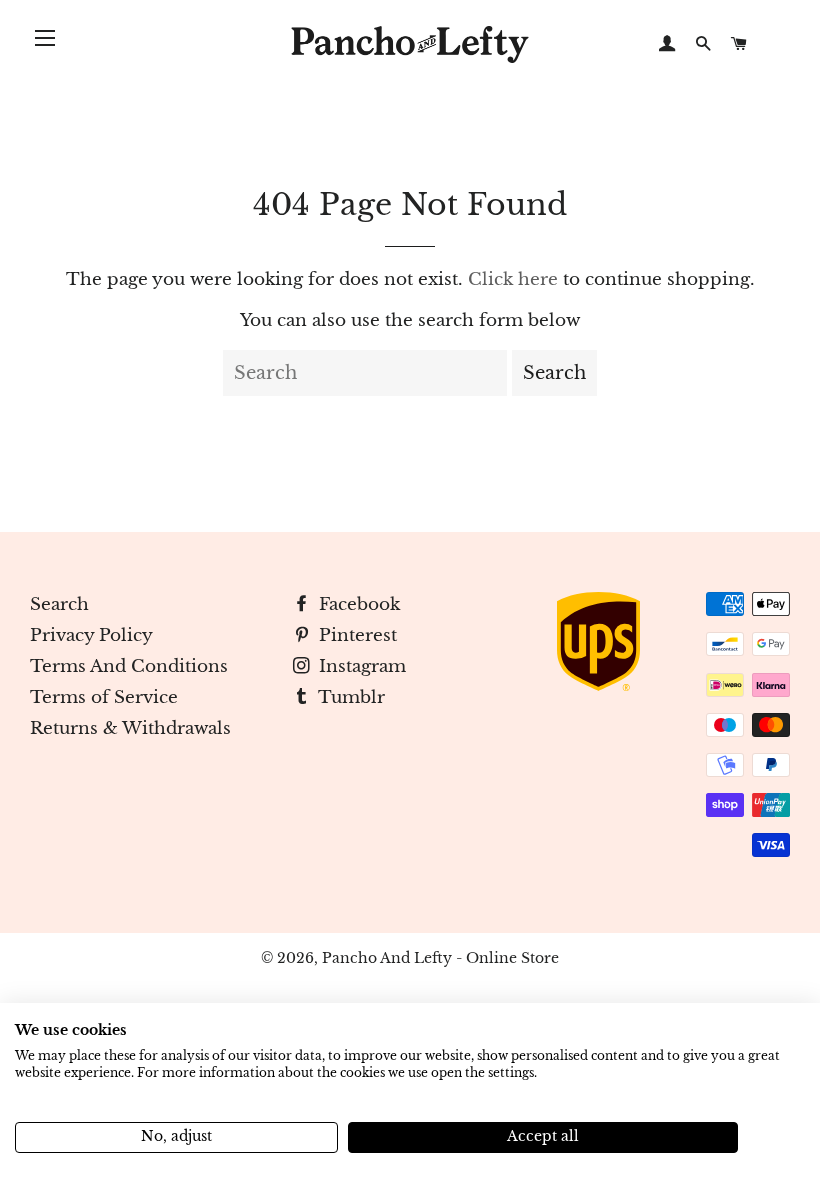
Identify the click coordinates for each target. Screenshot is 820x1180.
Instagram (360, 666)
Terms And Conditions (129, 666)
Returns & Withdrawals (130, 728)
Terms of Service (104, 697)
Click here (513, 279)
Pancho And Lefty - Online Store (440, 958)
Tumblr (349, 697)
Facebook (357, 604)
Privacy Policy (91, 635)
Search (59, 604)
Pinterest (355, 635)
